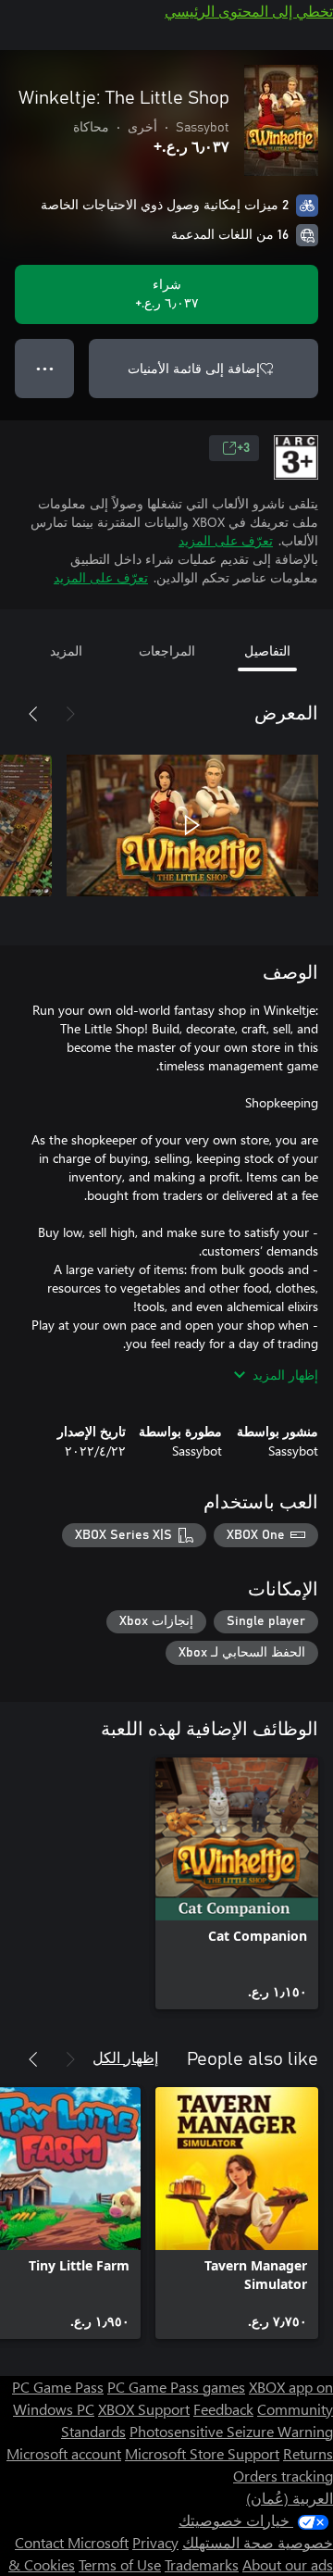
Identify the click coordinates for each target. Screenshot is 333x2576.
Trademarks (202, 2564)
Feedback (223, 2409)
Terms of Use (120, 2564)
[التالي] (33, 714)
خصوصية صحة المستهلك (258, 2542)
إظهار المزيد (285, 1375)
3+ (243, 448)
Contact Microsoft (72, 2542)
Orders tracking (283, 2476)
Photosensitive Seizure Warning (231, 2431)
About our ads (288, 2564)
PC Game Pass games (176, 2387)
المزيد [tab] (66, 650)
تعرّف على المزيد (226, 540)
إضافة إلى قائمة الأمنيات (194, 368)
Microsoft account (64, 2453)
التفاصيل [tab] (267, 650)
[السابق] (70, 714)
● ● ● (45, 368)
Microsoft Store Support (202, 2453)
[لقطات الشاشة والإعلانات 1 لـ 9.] (192, 825)
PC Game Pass (58, 2387)
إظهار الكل (125, 2057)
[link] (237, 1883)
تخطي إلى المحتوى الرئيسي (249, 11)
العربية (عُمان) (290, 2498)
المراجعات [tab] (167, 650)
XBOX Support (144, 2409)
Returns (308, 2453)
